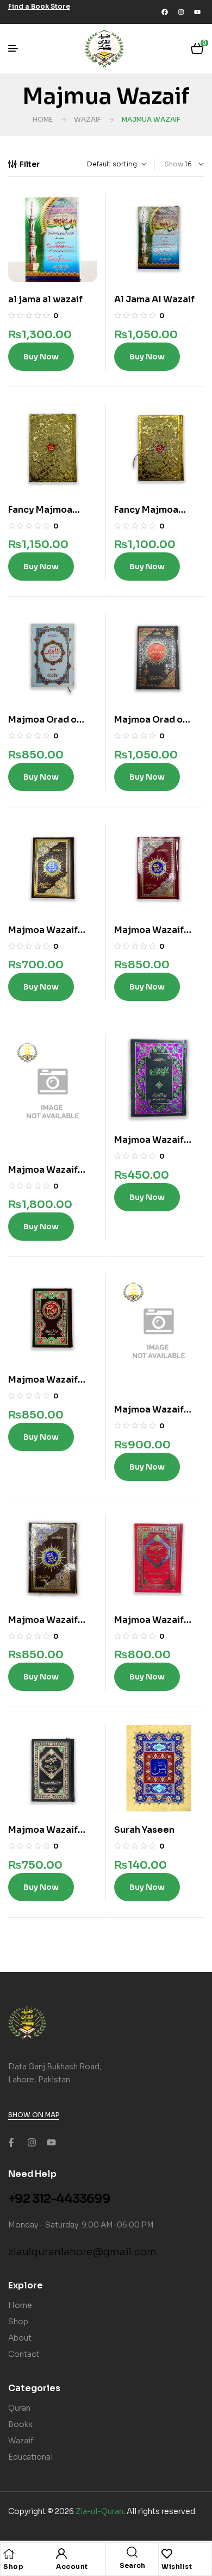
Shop (13, 2566)
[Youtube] (197, 12)
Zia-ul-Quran (99, 2511)
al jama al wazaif (45, 299)
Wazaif (87, 119)
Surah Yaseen (144, 1830)
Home (43, 119)
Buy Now (41, 357)
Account (72, 2566)
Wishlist (177, 2566)
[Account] (61, 2554)
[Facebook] (165, 12)
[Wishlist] (167, 2554)
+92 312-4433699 (59, 2199)
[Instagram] (181, 12)
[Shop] (9, 2554)
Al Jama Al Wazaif (154, 299)
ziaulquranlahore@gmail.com (82, 2252)
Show (174, 164)
